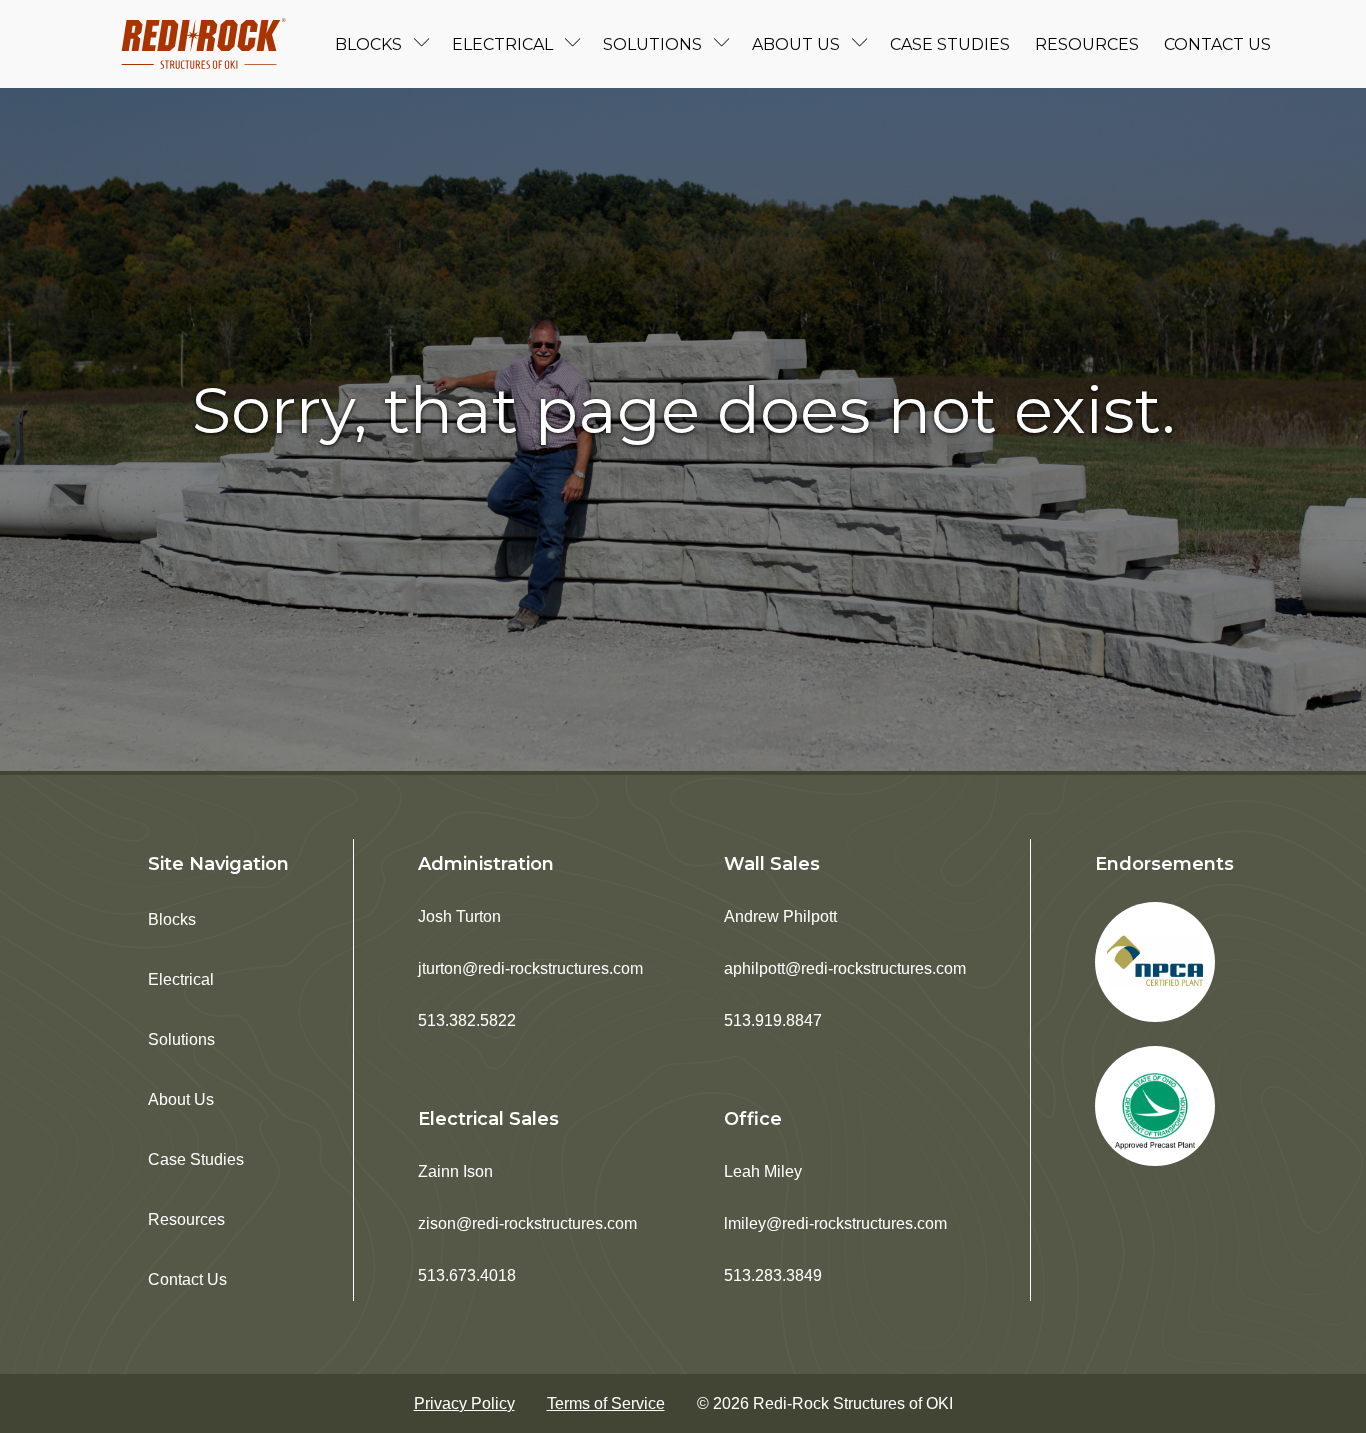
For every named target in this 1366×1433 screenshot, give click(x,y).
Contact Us (1217, 44)
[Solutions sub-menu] (726, 44)
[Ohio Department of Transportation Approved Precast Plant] (1155, 1106)
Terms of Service (606, 1403)
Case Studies (950, 44)
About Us (796, 44)
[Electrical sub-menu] (577, 44)
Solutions (652, 44)
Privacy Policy (464, 1403)
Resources (1087, 44)
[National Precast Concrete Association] (1155, 962)
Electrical (502, 44)
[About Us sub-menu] (864, 44)
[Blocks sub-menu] (426, 44)
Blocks (368, 44)
